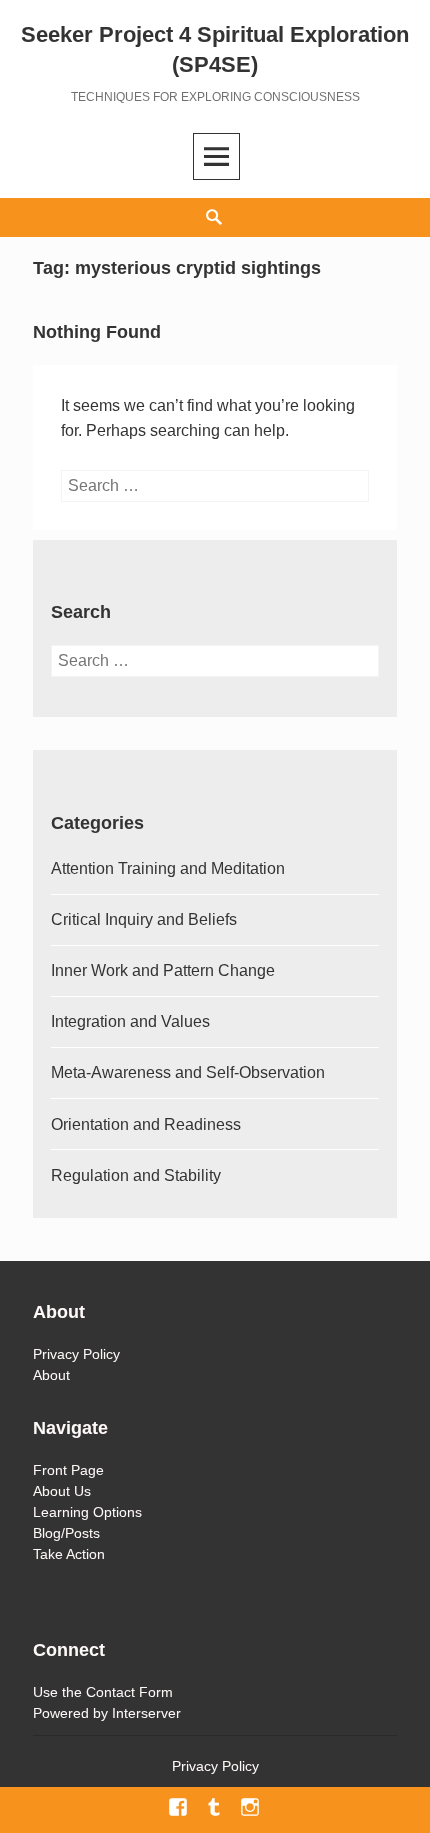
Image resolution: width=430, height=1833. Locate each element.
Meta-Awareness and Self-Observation (188, 1072)
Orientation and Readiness (146, 1124)
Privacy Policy (76, 1354)
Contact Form (129, 1692)
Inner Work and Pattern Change (163, 970)
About (51, 1375)
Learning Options (87, 1512)
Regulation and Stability (136, 1175)
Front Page (68, 1470)
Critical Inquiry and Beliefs (144, 919)
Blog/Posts (66, 1533)
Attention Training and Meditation (168, 868)
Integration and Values (130, 1021)
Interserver (146, 1713)
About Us (62, 1491)
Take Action (69, 1554)
